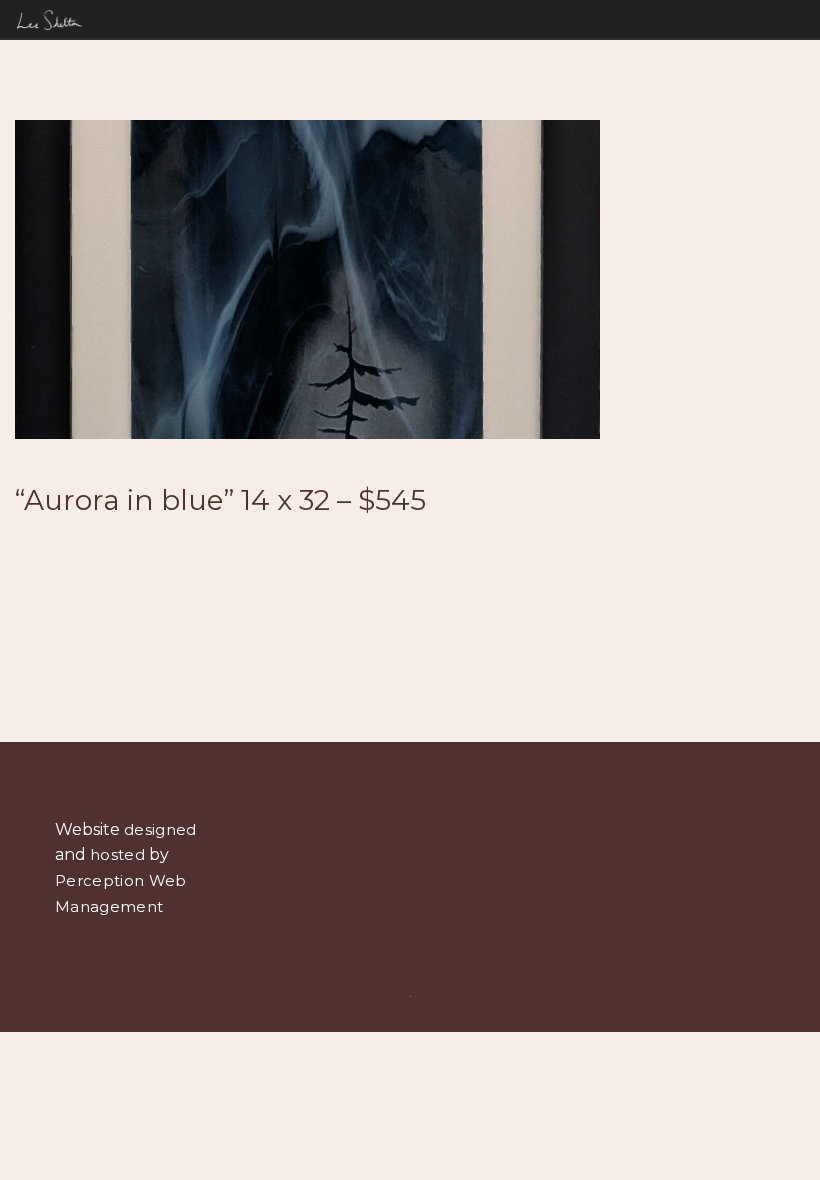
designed (160, 829)
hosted (117, 854)
